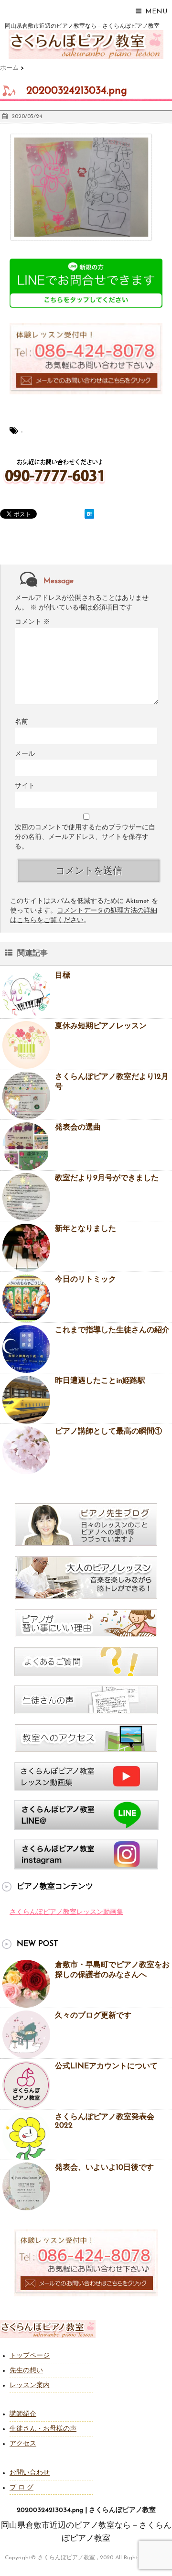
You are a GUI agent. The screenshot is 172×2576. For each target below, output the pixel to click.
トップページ (30, 2356)
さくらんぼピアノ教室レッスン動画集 (66, 1912)
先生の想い (26, 2371)
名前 (21, 722)
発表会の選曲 (78, 1128)
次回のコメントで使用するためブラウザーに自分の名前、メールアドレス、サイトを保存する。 (85, 837)
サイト (25, 786)
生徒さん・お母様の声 (43, 2429)
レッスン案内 (30, 2386)
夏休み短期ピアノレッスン (101, 1026)
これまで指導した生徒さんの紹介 (112, 1330)
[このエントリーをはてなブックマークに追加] (89, 514)
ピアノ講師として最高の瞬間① (108, 1432)
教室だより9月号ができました (107, 1178)
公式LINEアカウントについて (106, 2066)
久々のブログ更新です (93, 2016)
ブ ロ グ (21, 2488)
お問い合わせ (30, 2473)
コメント (32, 622)
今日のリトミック (86, 1280)
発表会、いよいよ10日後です (104, 2168)
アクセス (23, 2444)
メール (25, 754)
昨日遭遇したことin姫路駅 (100, 1381)
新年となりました (86, 1229)
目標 (63, 976)
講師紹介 (23, 2414)
